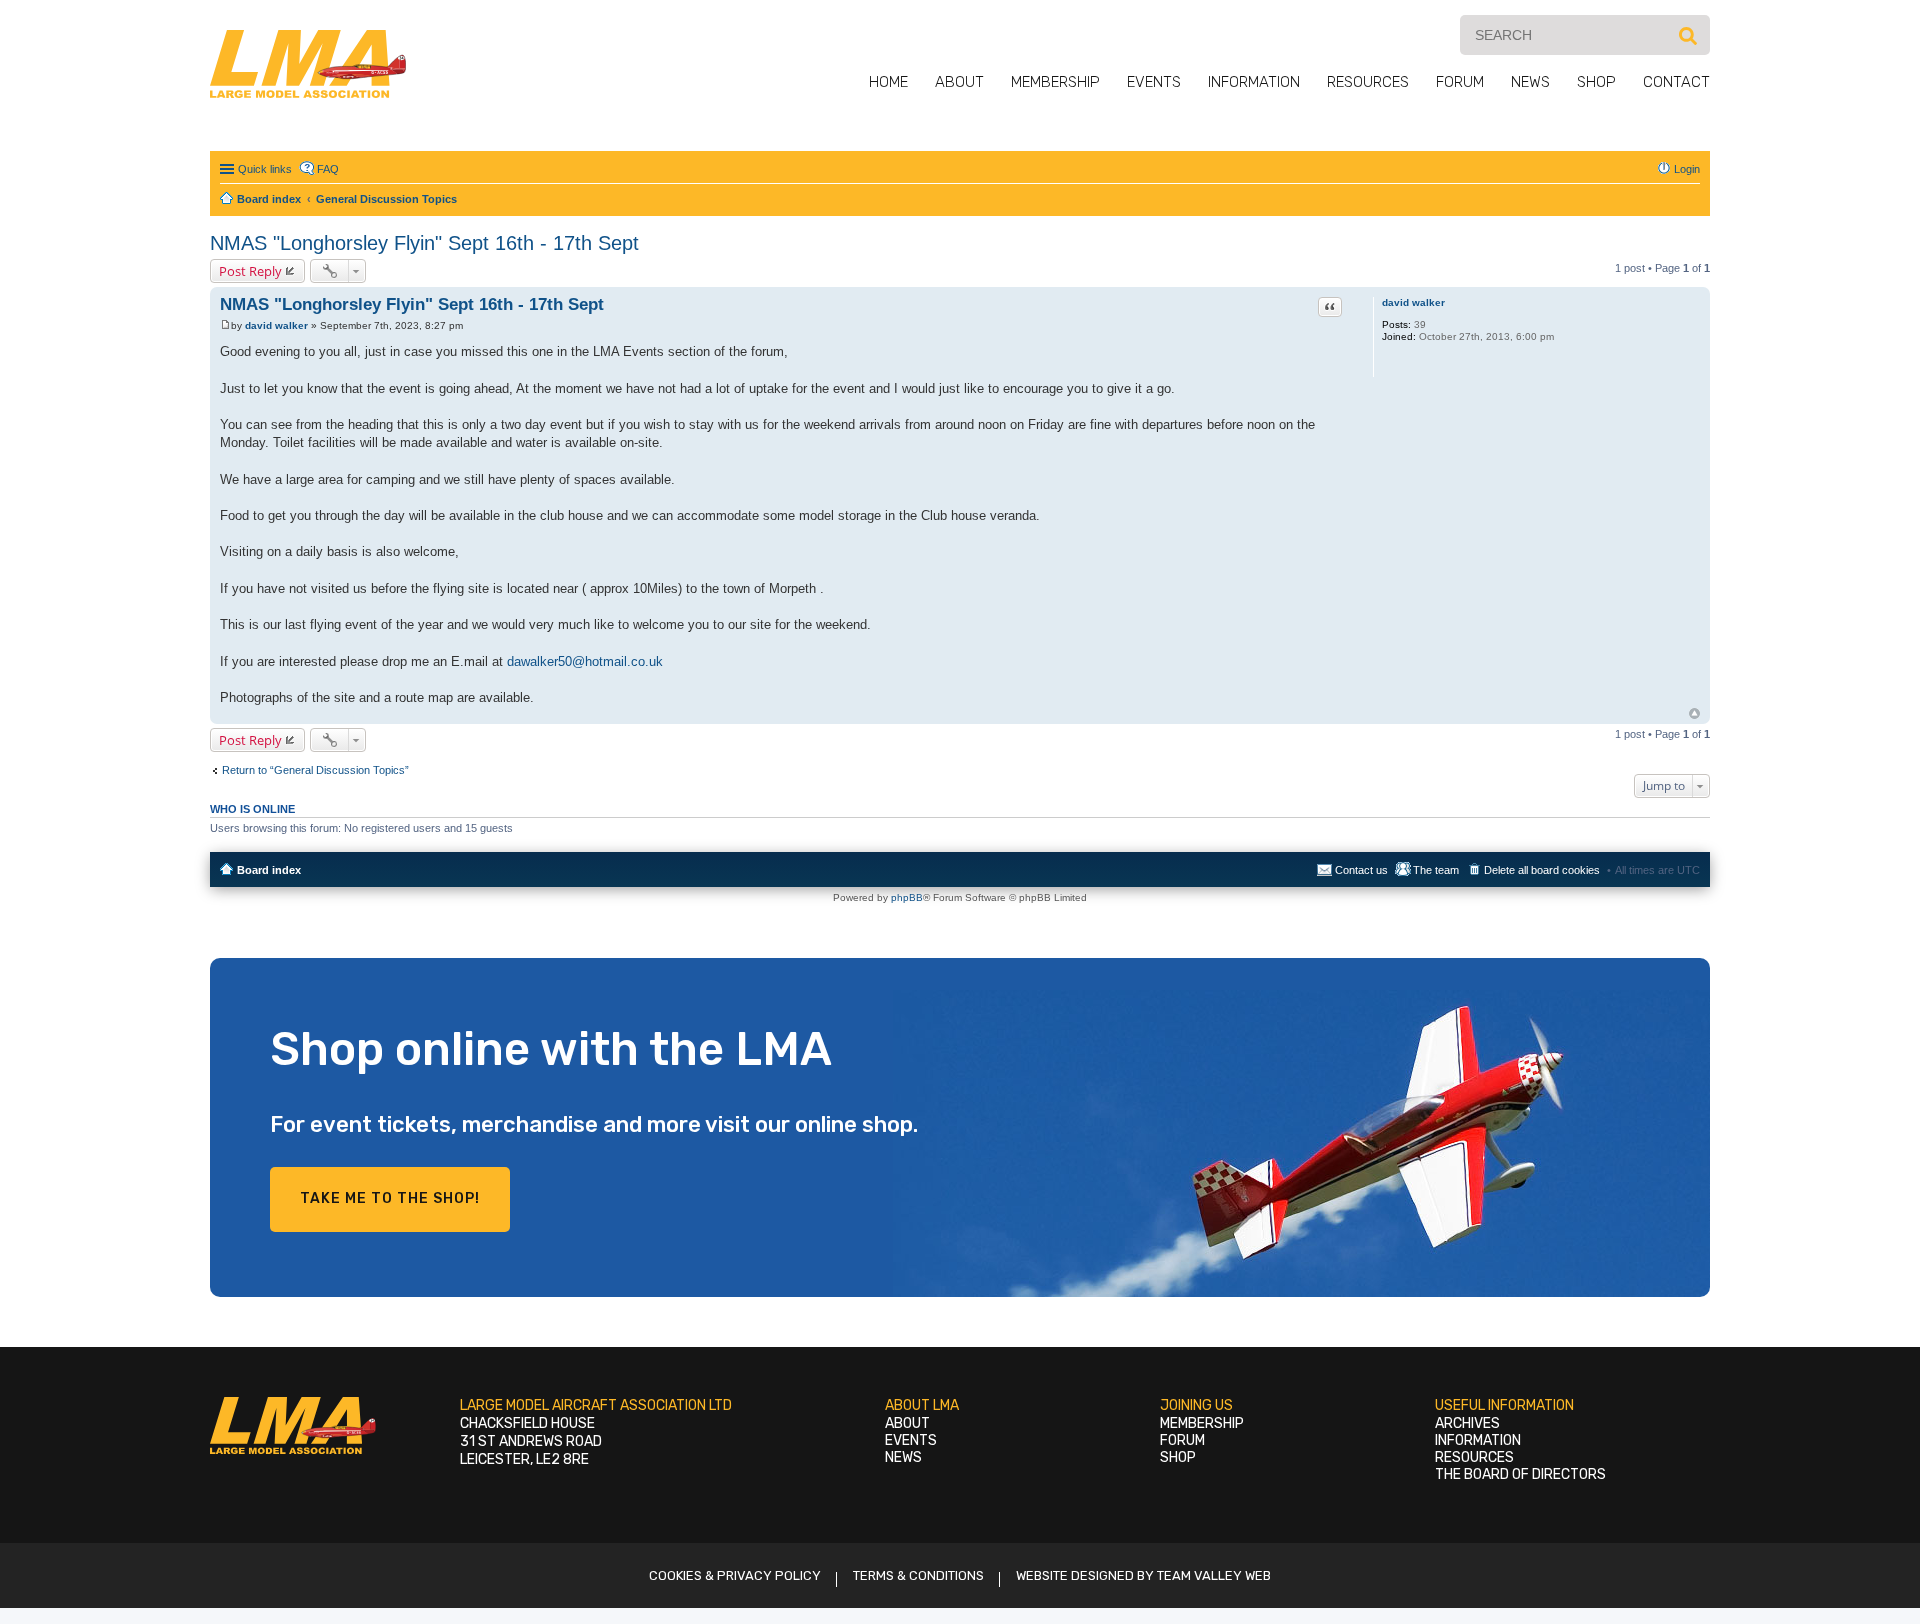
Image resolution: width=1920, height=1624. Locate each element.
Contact (1676, 82)
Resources (1368, 82)
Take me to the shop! (390, 1198)
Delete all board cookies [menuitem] (1542, 870)
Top (1694, 713)
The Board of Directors (1520, 1474)
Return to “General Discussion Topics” (315, 770)
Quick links (265, 169)
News (1530, 82)
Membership (1055, 82)
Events (1154, 82)
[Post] (225, 325)
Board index (269, 870)
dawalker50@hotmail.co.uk (585, 661)
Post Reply (250, 271)
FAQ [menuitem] (328, 169)
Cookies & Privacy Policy (735, 1575)
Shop (1596, 82)
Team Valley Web (1214, 1575)
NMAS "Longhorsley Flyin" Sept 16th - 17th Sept (424, 243)
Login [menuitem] (1687, 169)
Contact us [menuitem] (1361, 870)
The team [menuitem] (1436, 870)
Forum (1460, 82)
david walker (1413, 302)
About (959, 82)
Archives (1467, 1423)
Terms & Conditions (918, 1575)
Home (888, 82)
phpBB (907, 897)
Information (1254, 82)
